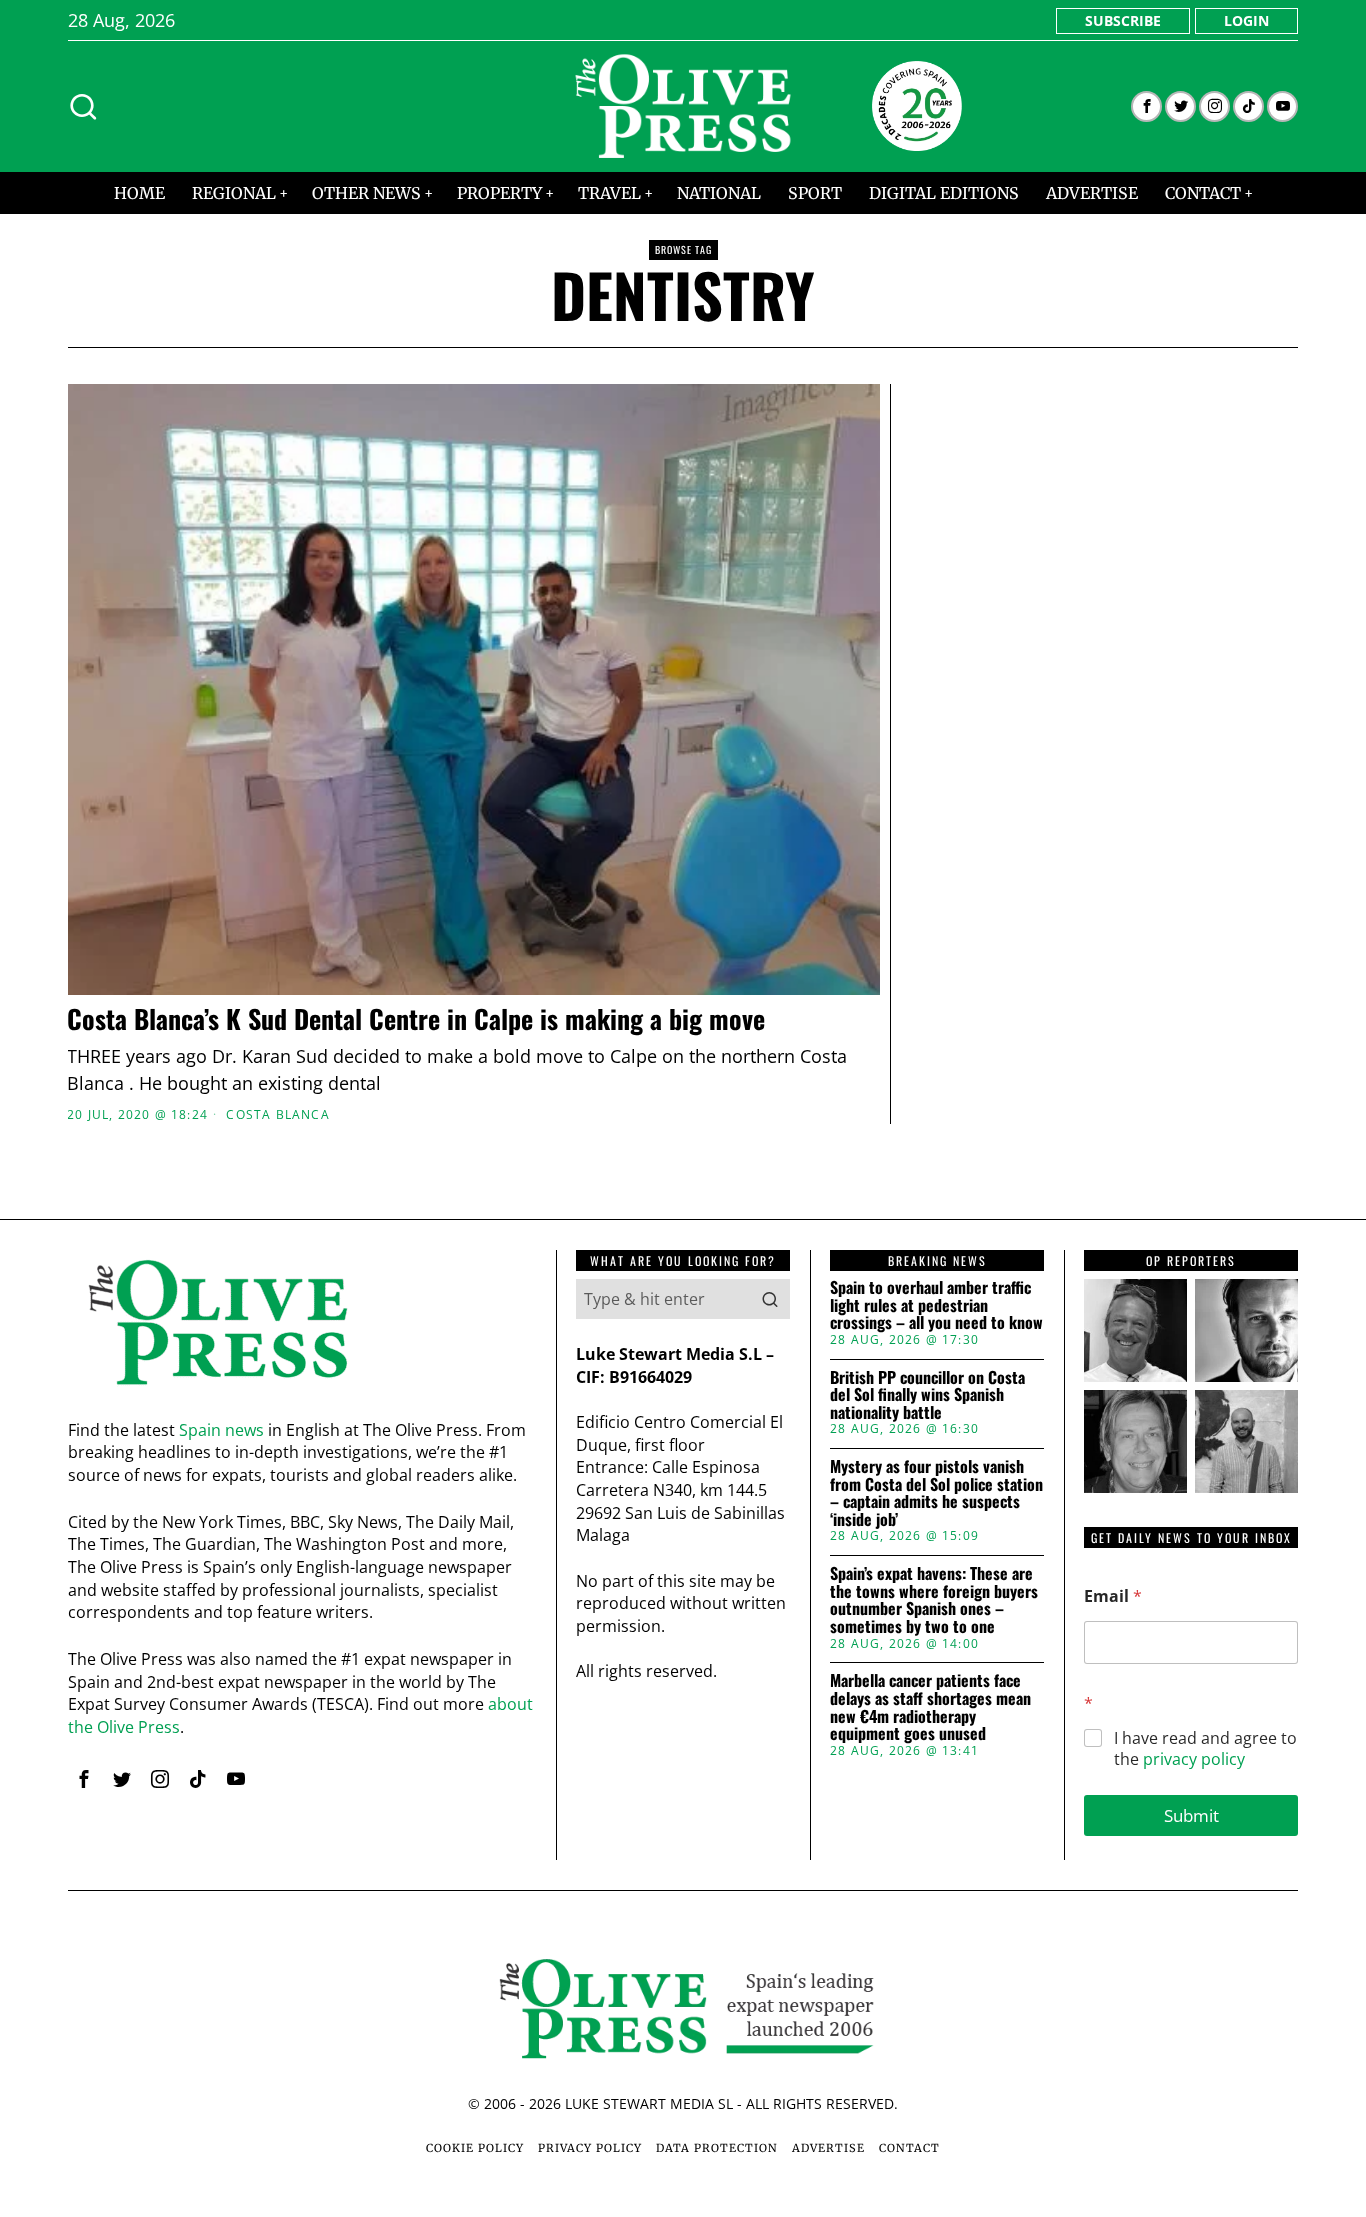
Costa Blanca (277, 1115)
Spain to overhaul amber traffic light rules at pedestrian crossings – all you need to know (936, 1305)
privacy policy (1194, 1759)
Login (1246, 20)
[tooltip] (1146, 106)
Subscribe (1123, 20)
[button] (770, 1299)
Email (1113, 1596)
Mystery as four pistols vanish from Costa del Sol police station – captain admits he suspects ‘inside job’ (936, 1493)
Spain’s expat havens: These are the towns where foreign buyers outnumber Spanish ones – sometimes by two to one (934, 1600)
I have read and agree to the (1205, 1749)
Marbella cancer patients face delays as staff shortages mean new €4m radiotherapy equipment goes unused (930, 1707)
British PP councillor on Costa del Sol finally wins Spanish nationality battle (927, 1395)
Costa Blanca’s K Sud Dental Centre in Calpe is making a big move (416, 1019)
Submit (1191, 1815)
